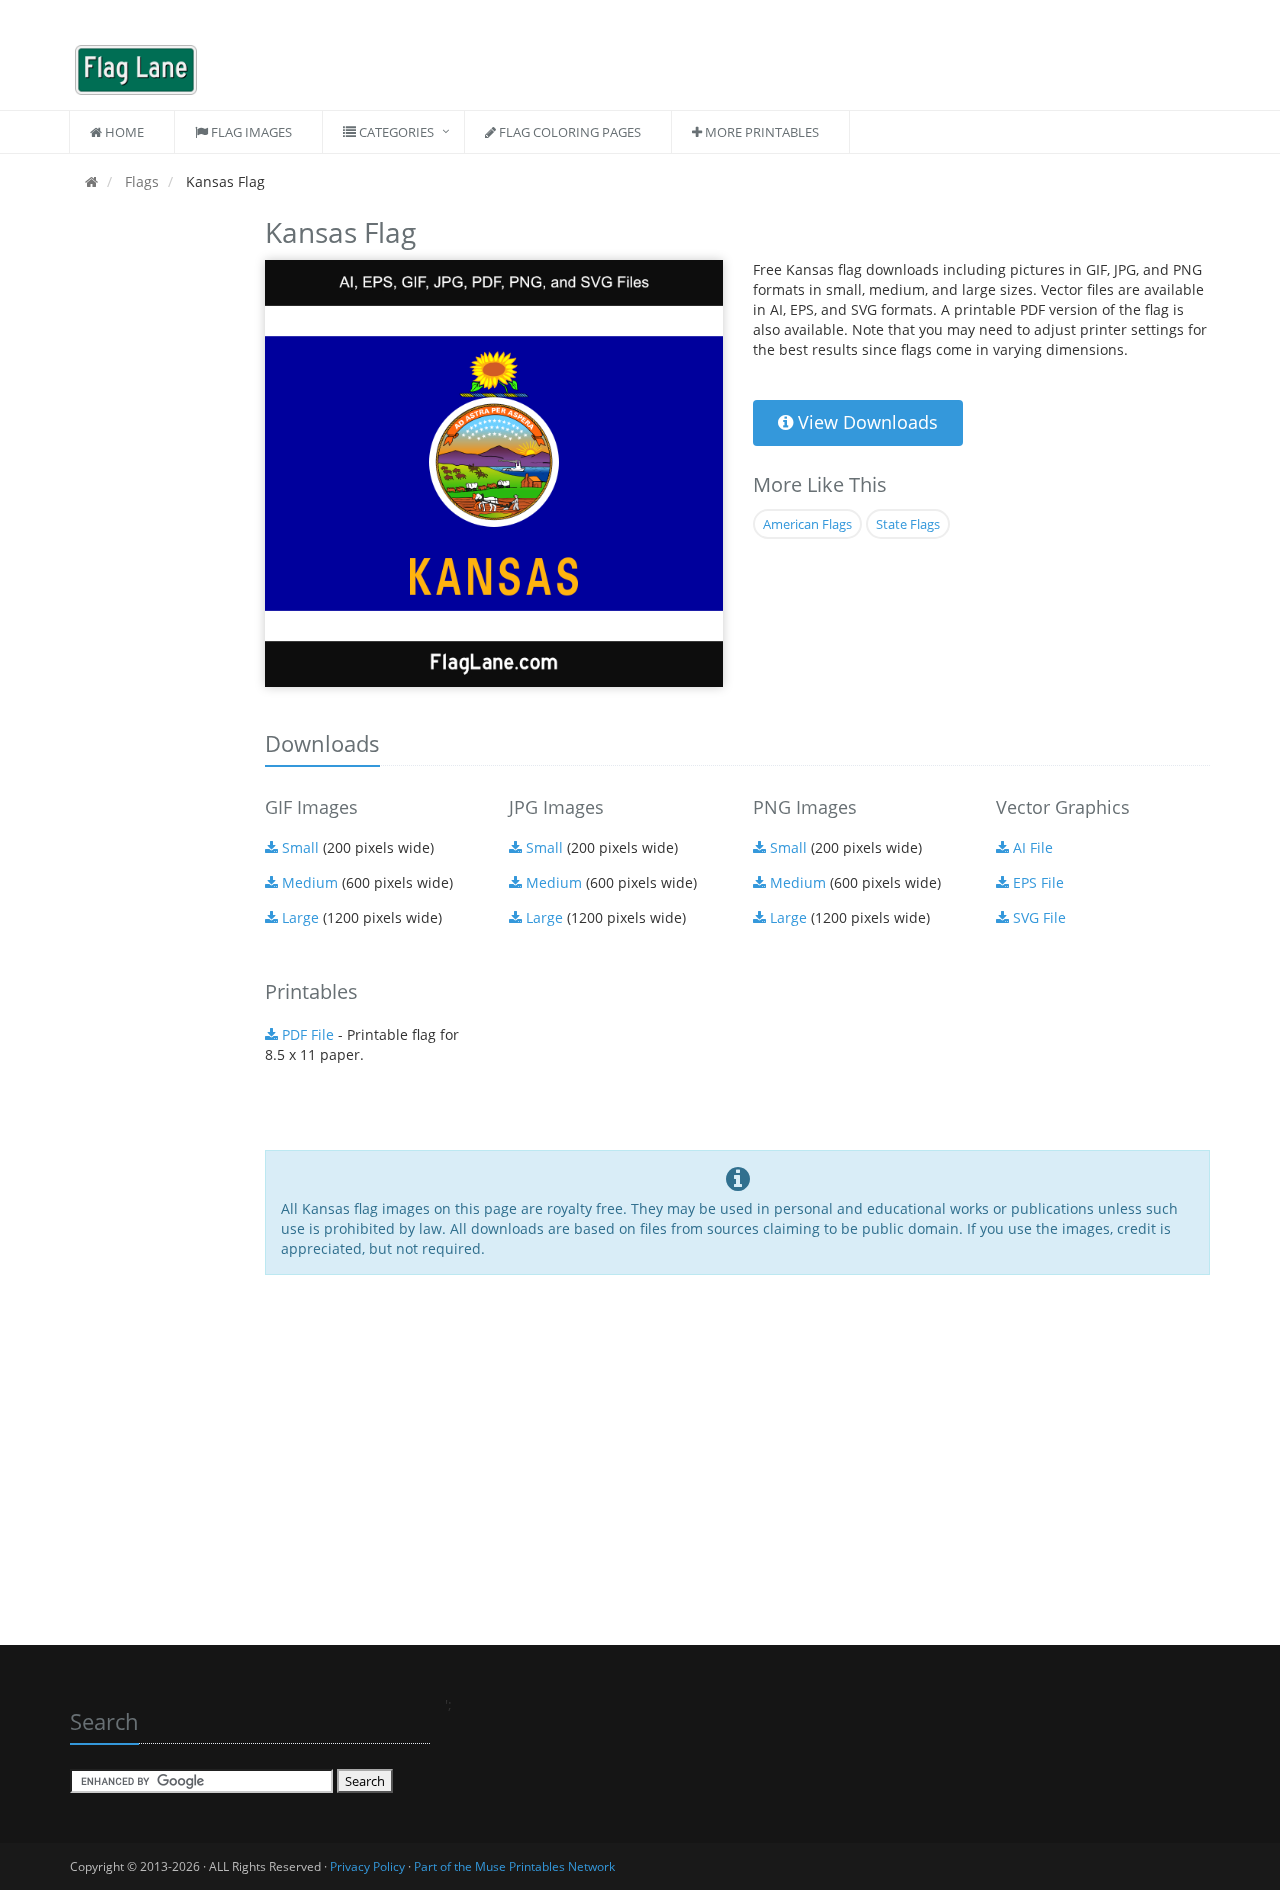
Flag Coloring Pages (568, 132)
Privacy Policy (367, 1866)
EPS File (1036, 882)
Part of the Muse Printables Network (514, 1866)
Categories (395, 132)
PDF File (306, 1034)
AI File (1031, 847)
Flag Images (250, 132)
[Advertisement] (152, 510)
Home (123, 132)
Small (298, 847)
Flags (140, 181)
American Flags (807, 524)
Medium (308, 882)
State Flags (908, 524)
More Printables (760, 132)
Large (298, 917)
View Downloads (865, 422)
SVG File (1037, 917)
